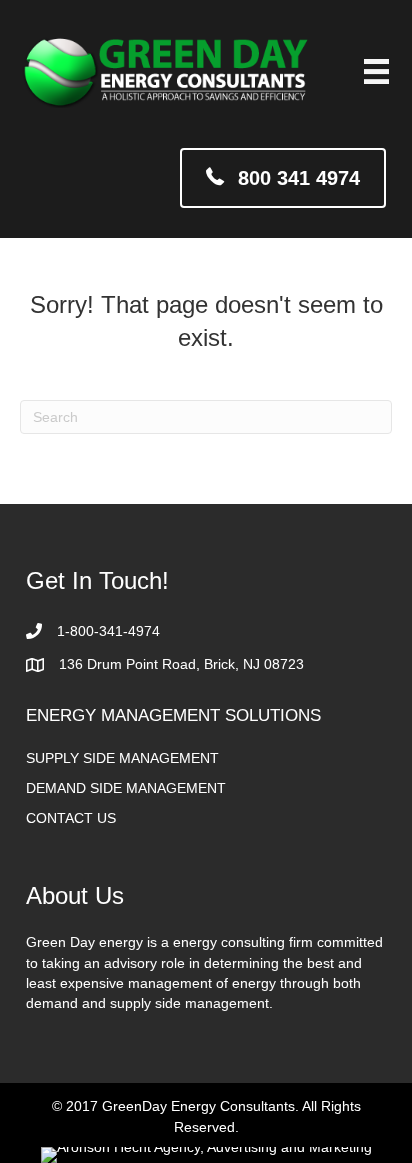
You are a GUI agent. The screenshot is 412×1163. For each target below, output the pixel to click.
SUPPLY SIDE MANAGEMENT (122, 758)
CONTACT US (71, 818)
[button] (283, 177)
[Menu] (376, 71)
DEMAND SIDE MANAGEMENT (126, 788)
